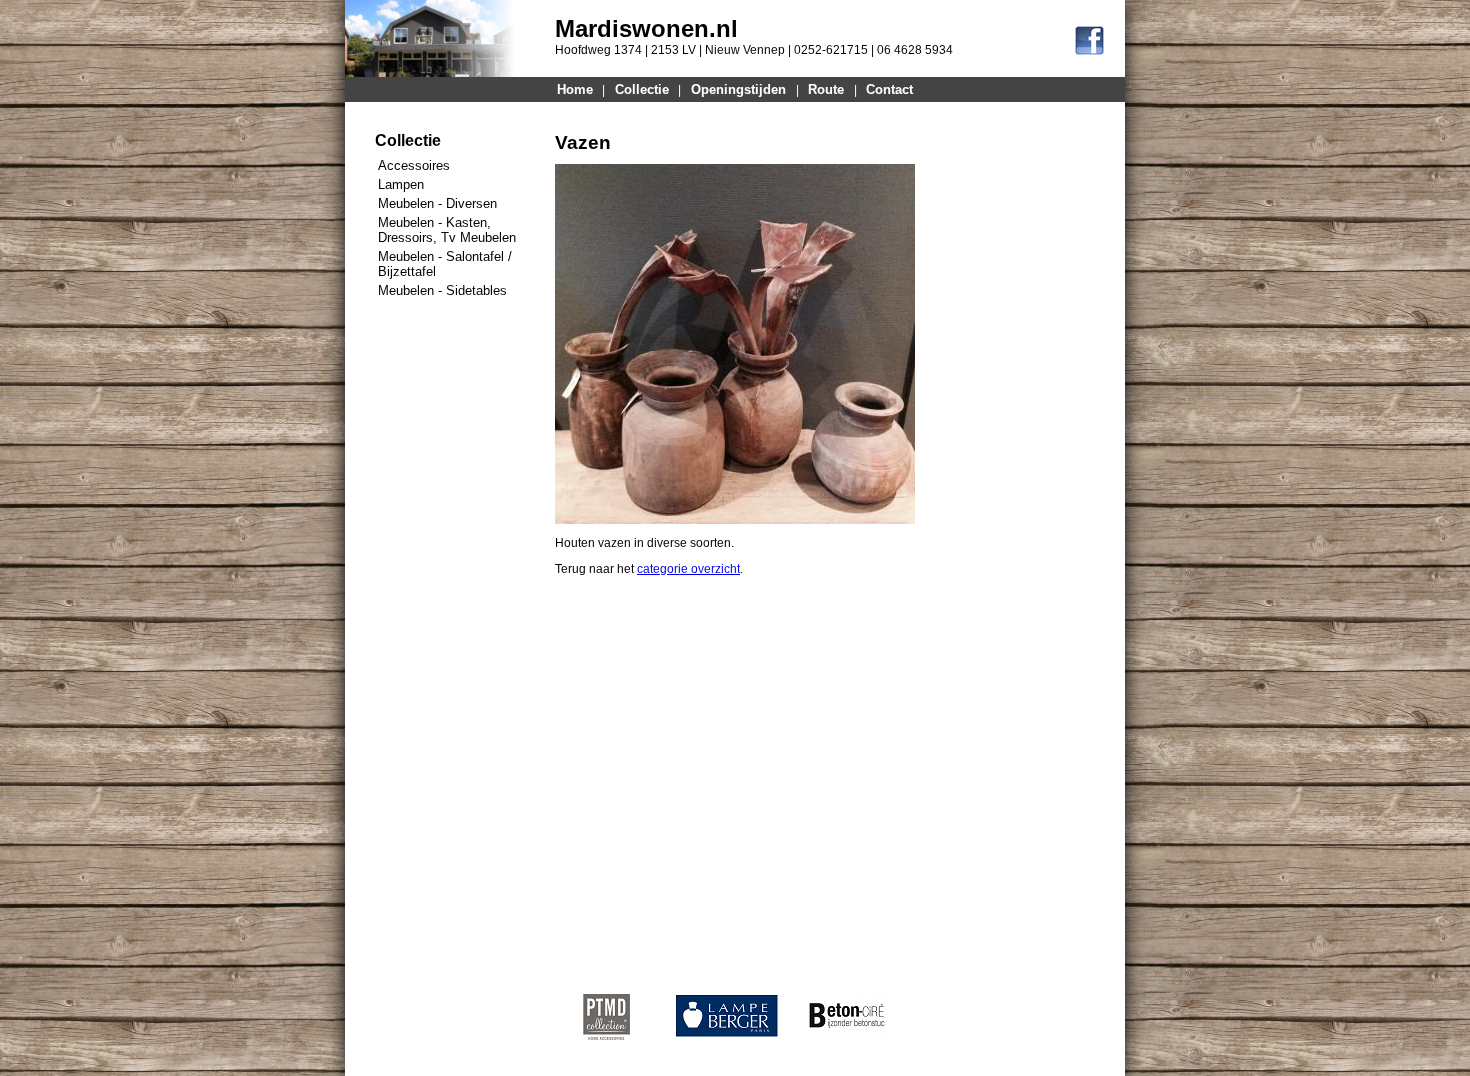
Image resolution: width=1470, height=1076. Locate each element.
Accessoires (414, 165)
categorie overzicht (688, 569)
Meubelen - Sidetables (442, 290)
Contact (889, 89)
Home (575, 89)
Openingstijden (738, 89)
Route (826, 89)
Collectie (642, 89)
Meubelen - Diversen (437, 203)
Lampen (401, 184)
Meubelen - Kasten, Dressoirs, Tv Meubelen (447, 230)
